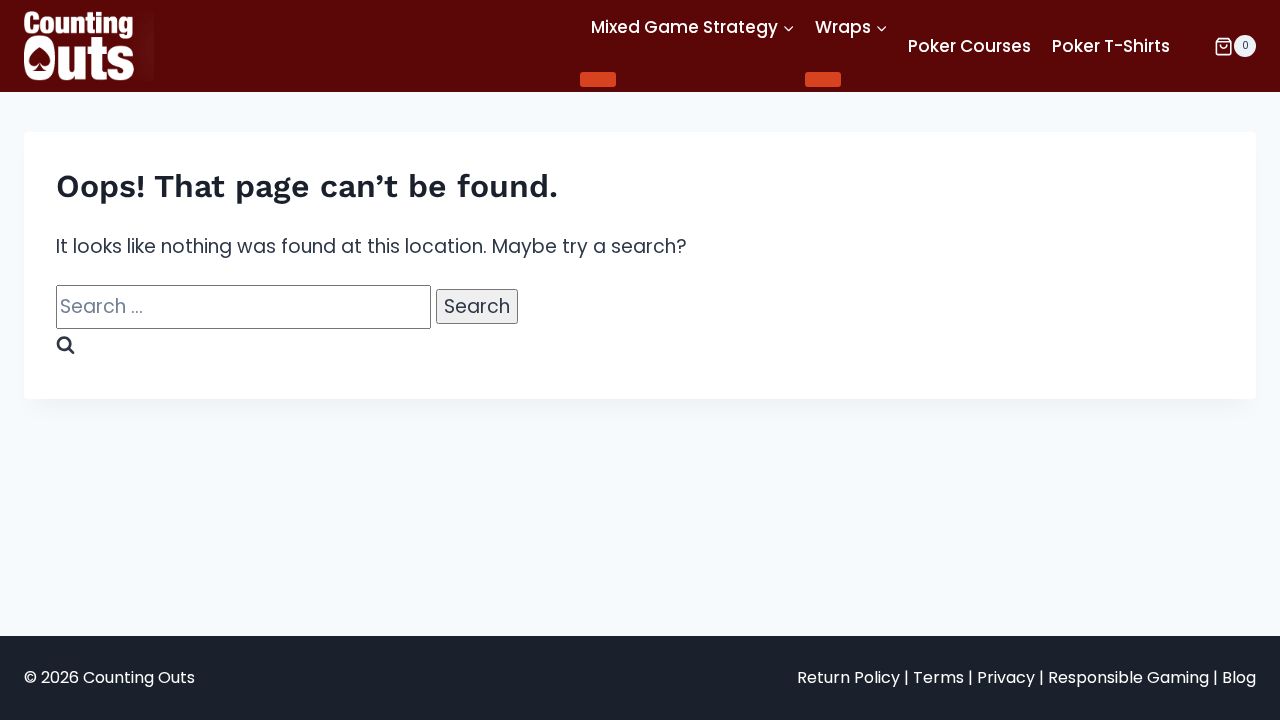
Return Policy (848, 677)
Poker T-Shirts (1111, 46)
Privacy (1006, 677)
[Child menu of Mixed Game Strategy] (598, 79)
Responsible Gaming (1128, 677)
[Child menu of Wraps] (823, 79)
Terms (938, 677)
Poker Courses (969, 46)
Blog (1239, 677)
